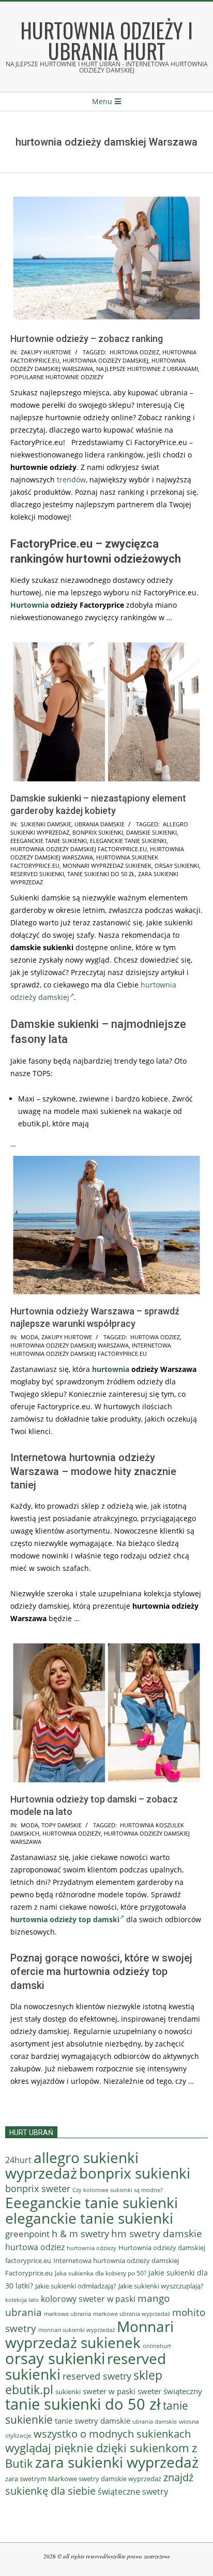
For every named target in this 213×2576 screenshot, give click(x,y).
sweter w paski (109, 2391)
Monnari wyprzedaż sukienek (107, 865)
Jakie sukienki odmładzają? (76, 2286)
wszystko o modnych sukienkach (112, 2434)
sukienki (68, 2392)
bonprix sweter (38, 2188)
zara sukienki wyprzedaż (117, 2462)
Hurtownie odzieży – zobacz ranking (87, 339)
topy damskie (62, 1825)
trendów (71, 480)
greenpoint (27, 2234)
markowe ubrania (67, 2314)
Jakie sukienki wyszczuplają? (161, 2286)
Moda (29, 1337)
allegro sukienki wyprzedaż (72, 2165)
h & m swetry (80, 2234)
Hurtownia (29, 605)
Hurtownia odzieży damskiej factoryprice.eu (79, 849)
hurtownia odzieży (72, 1833)
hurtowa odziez (134, 352)
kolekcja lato (22, 2300)
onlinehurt (157, 2346)
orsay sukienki (177, 865)
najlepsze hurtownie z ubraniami (147, 369)
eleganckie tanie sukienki (128, 841)
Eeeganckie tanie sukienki (49, 841)
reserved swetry (97, 2376)
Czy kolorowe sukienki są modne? (118, 2190)
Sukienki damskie (46, 824)
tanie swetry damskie (93, 2421)
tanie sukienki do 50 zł (101, 874)
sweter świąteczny (170, 2391)
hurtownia (111, 1369)
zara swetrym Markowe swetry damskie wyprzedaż (83, 2479)
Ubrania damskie (100, 824)
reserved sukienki (37, 874)
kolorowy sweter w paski (88, 2299)
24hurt (18, 2160)
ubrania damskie (155, 2422)
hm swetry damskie (157, 2234)
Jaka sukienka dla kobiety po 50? (101, 2273)
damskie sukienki (151, 832)
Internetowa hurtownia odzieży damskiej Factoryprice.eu (91, 1349)
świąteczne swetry (133, 2492)
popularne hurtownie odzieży (57, 377)
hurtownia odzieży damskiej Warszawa (70, 1345)
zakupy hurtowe (46, 352)
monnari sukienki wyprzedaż (77, 2330)
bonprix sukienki (98, 832)
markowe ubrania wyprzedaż (132, 2314)
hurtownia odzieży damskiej (105, 360)
